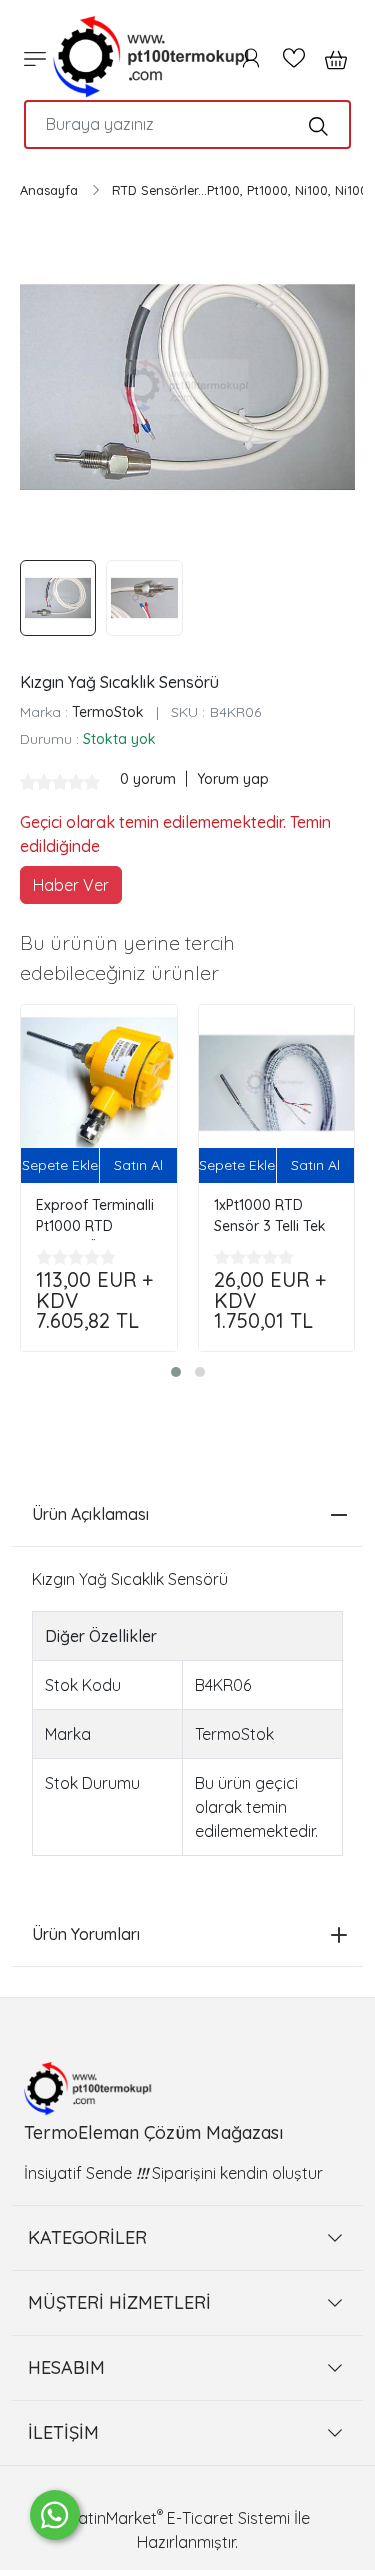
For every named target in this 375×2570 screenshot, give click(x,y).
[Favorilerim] (294, 58)
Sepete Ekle (60, 1165)
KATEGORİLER (87, 2237)
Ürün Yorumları (86, 1934)
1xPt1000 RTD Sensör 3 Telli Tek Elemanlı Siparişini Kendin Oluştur (272, 1218)
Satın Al (138, 1165)
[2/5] (36, 782)
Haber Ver (71, 885)
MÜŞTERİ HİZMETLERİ (119, 2302)
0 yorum (150, 779)
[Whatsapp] (55, 2515)
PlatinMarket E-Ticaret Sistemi (178, 2518)
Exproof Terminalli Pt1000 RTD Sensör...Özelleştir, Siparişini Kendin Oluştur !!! (95, 1218)
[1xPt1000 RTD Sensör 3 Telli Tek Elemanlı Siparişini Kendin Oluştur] (277, 1083)
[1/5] (28, 782)
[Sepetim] (330, 58)
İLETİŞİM (63, 2432)
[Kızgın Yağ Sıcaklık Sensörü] (187, 387)
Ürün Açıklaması (90, 1514)
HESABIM (66, 2367)
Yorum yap (233, 779)
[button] (176, 1372)
